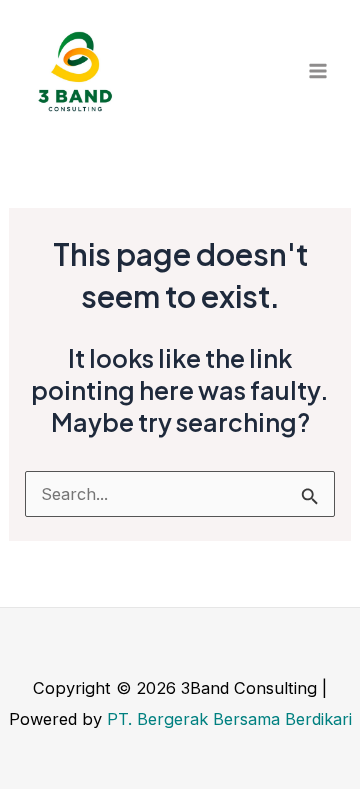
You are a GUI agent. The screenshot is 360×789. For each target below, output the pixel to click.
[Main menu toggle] (317, 71)
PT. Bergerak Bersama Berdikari (229, 719)
